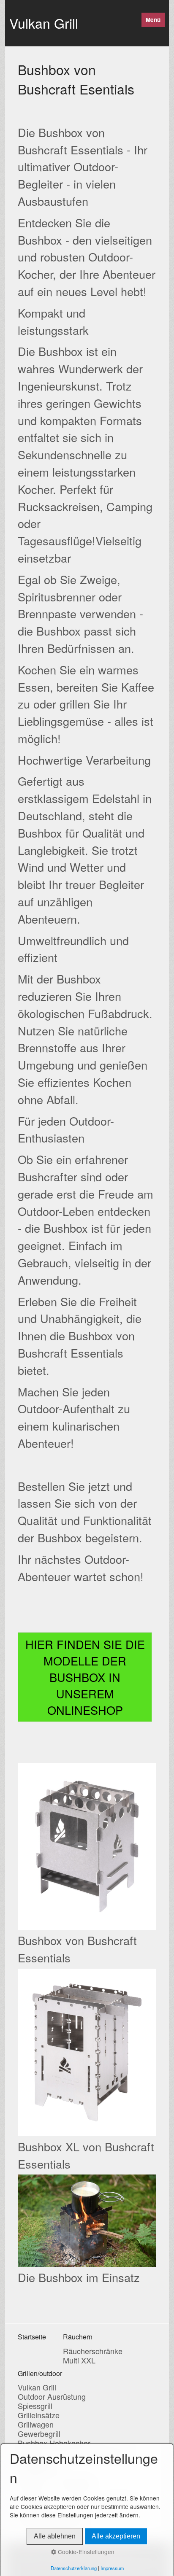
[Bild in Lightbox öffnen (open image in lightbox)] (87, 1846)
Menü (153, 20)
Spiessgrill (35, 2406)
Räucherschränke (93, 2351)
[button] (85, 1677)
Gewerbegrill (39, 2433)
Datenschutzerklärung (74, 2568)
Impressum (112, 2568)
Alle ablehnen (55, 2536)
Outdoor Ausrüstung (52, 2396)
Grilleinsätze (39, 2415)
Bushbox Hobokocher (54, 2443)
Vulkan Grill (44, 23)
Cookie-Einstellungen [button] (85, 2552)
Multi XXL (79, 2360)
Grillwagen (36, 2424)
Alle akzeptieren (116, 2536)
